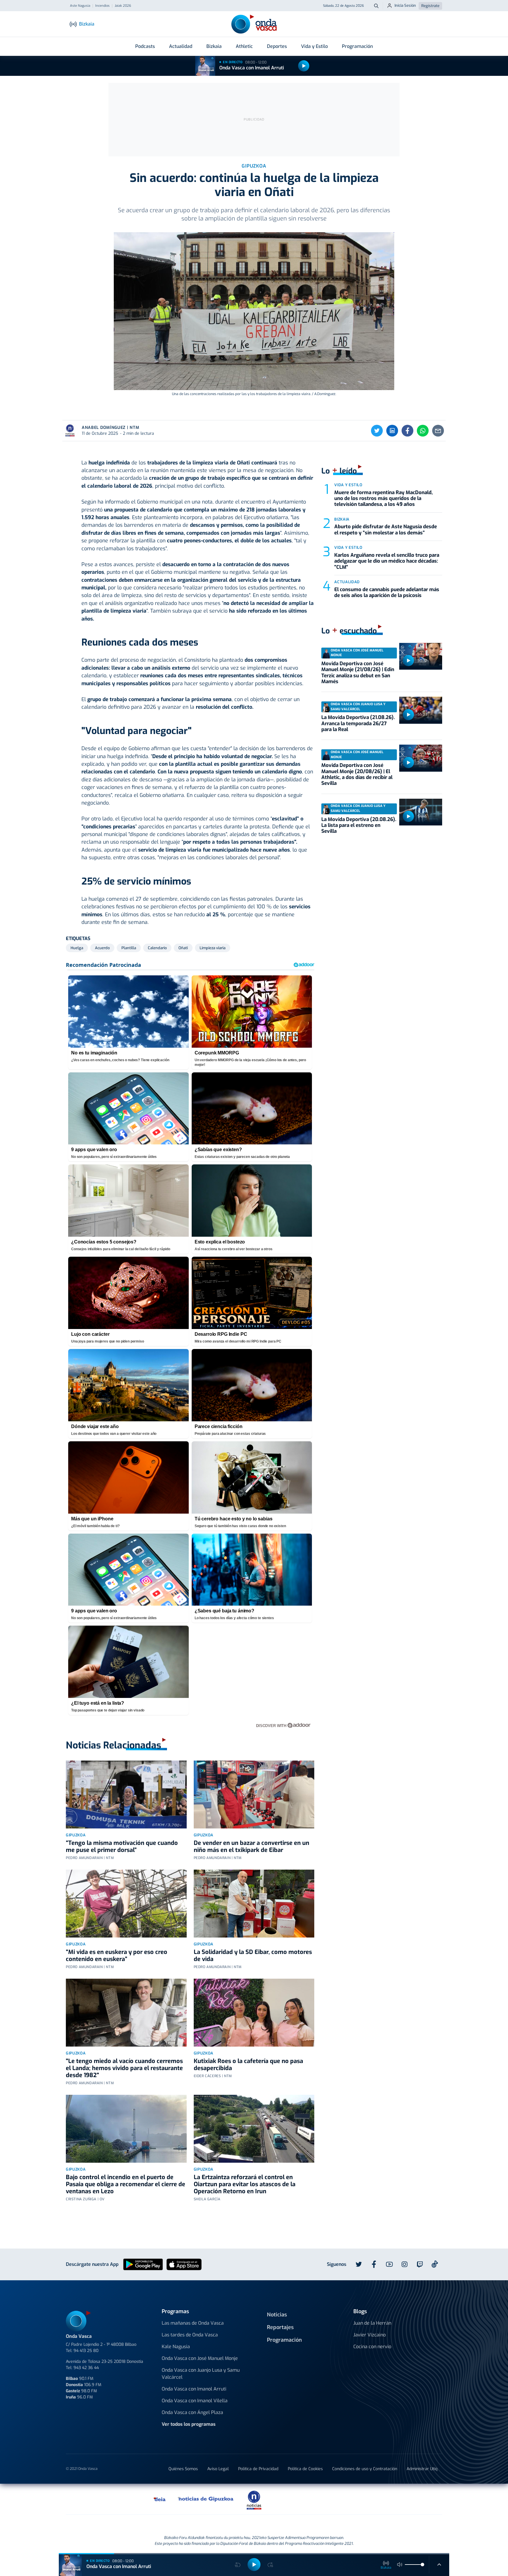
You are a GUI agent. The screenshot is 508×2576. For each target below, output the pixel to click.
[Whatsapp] (423, 431)
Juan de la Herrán (372, 2323)
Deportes (277, 46)
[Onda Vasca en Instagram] (405, 2264)
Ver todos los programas (189, 2424)
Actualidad (181, 46)
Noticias (277, 2315)
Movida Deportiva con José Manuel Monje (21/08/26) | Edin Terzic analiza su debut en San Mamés (358, 673)
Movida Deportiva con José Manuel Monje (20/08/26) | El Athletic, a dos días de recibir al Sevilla (357, 774)
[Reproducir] (304, 66)
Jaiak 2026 (123, 6)
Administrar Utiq (422, 2469)
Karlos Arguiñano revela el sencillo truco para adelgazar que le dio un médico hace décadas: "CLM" (387, 561)
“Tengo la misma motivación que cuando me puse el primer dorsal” (122, 1847)
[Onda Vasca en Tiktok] (435, 2264)
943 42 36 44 (86, 2368)
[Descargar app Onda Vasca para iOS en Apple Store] (184, 2264)
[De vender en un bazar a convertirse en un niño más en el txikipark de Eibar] (254, 1794)
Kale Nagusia (176, 2347)
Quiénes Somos (183, 2469)
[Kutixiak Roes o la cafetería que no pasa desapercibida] (254, 2013)
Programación (357, 46)
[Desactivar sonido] (400, 2565)
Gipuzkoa (76, 1835)
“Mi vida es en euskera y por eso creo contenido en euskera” (117, 1956)
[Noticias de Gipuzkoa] (206, 2499)
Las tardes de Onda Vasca (190, 2335)
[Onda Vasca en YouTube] (389, 2264)
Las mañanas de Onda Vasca (193, 2323)
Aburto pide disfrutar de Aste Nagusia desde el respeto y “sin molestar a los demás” (386, 530)
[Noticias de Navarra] (358, 2499)
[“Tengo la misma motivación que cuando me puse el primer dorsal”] (126, 1794)
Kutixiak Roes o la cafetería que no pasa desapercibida (248, 2065)
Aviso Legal (218, 2469)
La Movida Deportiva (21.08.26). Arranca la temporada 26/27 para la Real (358, 723)
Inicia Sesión (405, 5)
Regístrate (430, 6)
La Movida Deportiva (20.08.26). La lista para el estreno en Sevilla (359, 825)
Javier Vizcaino (370, 2335)
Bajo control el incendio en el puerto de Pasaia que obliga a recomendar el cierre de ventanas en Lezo (126, 2184)
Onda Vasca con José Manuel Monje (200, 2358)
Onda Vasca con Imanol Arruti (252, 68)
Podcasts (145, 46)
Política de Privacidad (258, 2469)
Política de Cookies (305, 2469)
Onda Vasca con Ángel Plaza (192, 2412)
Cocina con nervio (372, 2347)
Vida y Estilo (314, 46)
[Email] (438, 431)
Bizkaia (214, 46)
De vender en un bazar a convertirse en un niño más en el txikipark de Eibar (252, 1847)
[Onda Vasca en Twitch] (420, 2264)
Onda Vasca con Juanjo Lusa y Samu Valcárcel (201, 2374)
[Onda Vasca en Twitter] (359, 2264)
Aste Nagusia (80, 6)
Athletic (244, 46)
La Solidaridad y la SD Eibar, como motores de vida (253, 1956)
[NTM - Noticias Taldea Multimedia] (254, 2500)
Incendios (102, 6)
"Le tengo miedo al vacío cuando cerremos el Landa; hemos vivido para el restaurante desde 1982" (124, 2068)
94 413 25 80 (86, 2351)
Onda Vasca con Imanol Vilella (195, 2401)
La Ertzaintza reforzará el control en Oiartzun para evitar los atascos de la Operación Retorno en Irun (245, 2184)
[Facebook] (407, 431)
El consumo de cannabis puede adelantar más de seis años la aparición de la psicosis (387, 592)
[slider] (422, 2565)
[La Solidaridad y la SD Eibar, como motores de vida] (254, 1904)
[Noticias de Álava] (297, 2499)
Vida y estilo (348, 485)
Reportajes (280, 2327)
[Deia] (160, 2499)
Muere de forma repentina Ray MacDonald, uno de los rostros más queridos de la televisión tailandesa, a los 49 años (383, 499)
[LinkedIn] (392, 431)
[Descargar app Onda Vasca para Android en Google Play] (143, 2264)
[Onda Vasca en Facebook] (374, 2264)
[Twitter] (377, 431)
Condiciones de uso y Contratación (365, 2469)
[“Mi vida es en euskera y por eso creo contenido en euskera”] (126, 1904)
